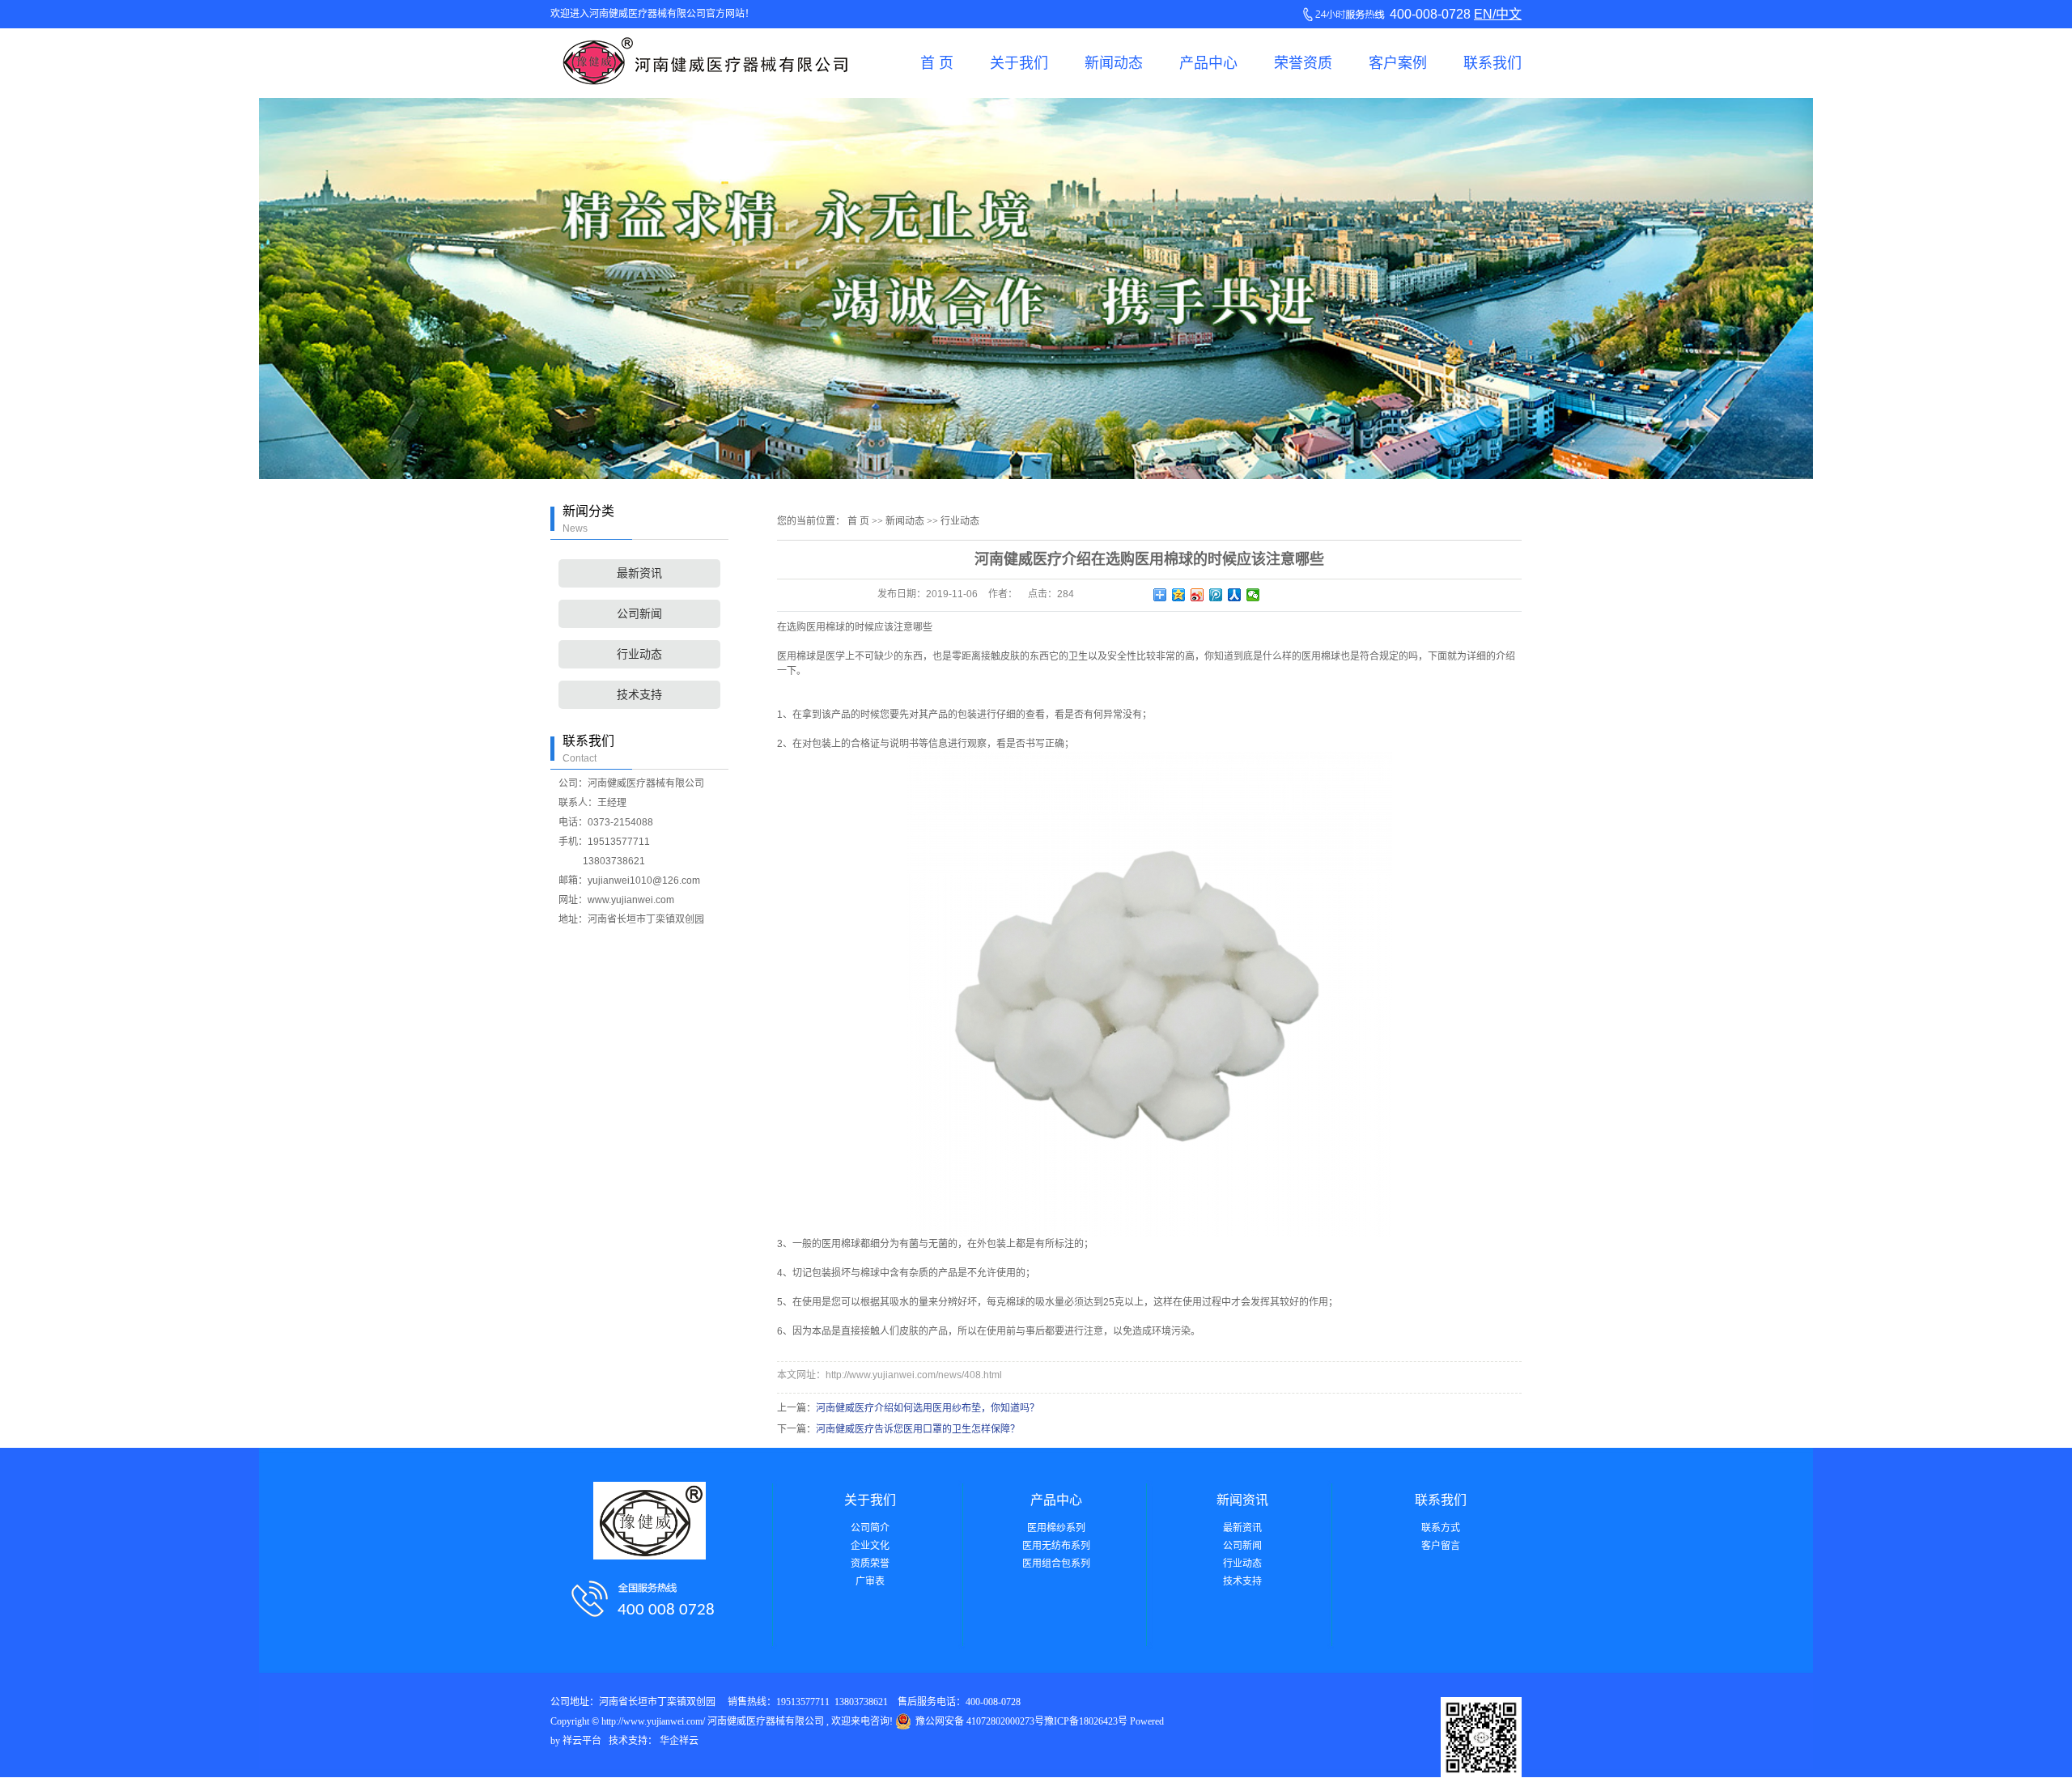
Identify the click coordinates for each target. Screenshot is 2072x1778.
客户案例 (1398, 63)
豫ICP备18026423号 (1086, 1721)
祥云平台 (582, 1741)
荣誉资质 (1303, 63)
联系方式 (1441, 1528)
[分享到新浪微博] (1197, 595)
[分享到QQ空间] (1179, 595)
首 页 (937, 63)
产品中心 (1208, 63)
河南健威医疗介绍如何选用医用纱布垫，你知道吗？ (928, 1408)
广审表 (870, 1581)
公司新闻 (639, 614)
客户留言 (1441, 1546)
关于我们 (1019, 63)
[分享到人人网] (1235, 595)
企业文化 (870, 1546)
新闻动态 (1114, 63)
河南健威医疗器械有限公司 (646, 783)
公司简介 (870, 1528)
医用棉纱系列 (1056, 1528)
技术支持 (639, 695)
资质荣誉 (870, 1564)
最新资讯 (639, 573)
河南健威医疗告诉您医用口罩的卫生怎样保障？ (918, 1429)
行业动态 (639, 654)
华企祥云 (679, 1741)
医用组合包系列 (1056, 1564)
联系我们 (1492, 63)
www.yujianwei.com (631, 900)
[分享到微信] (1253, 595)
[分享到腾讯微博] (1216, 595)
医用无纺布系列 (1056, 1546)
